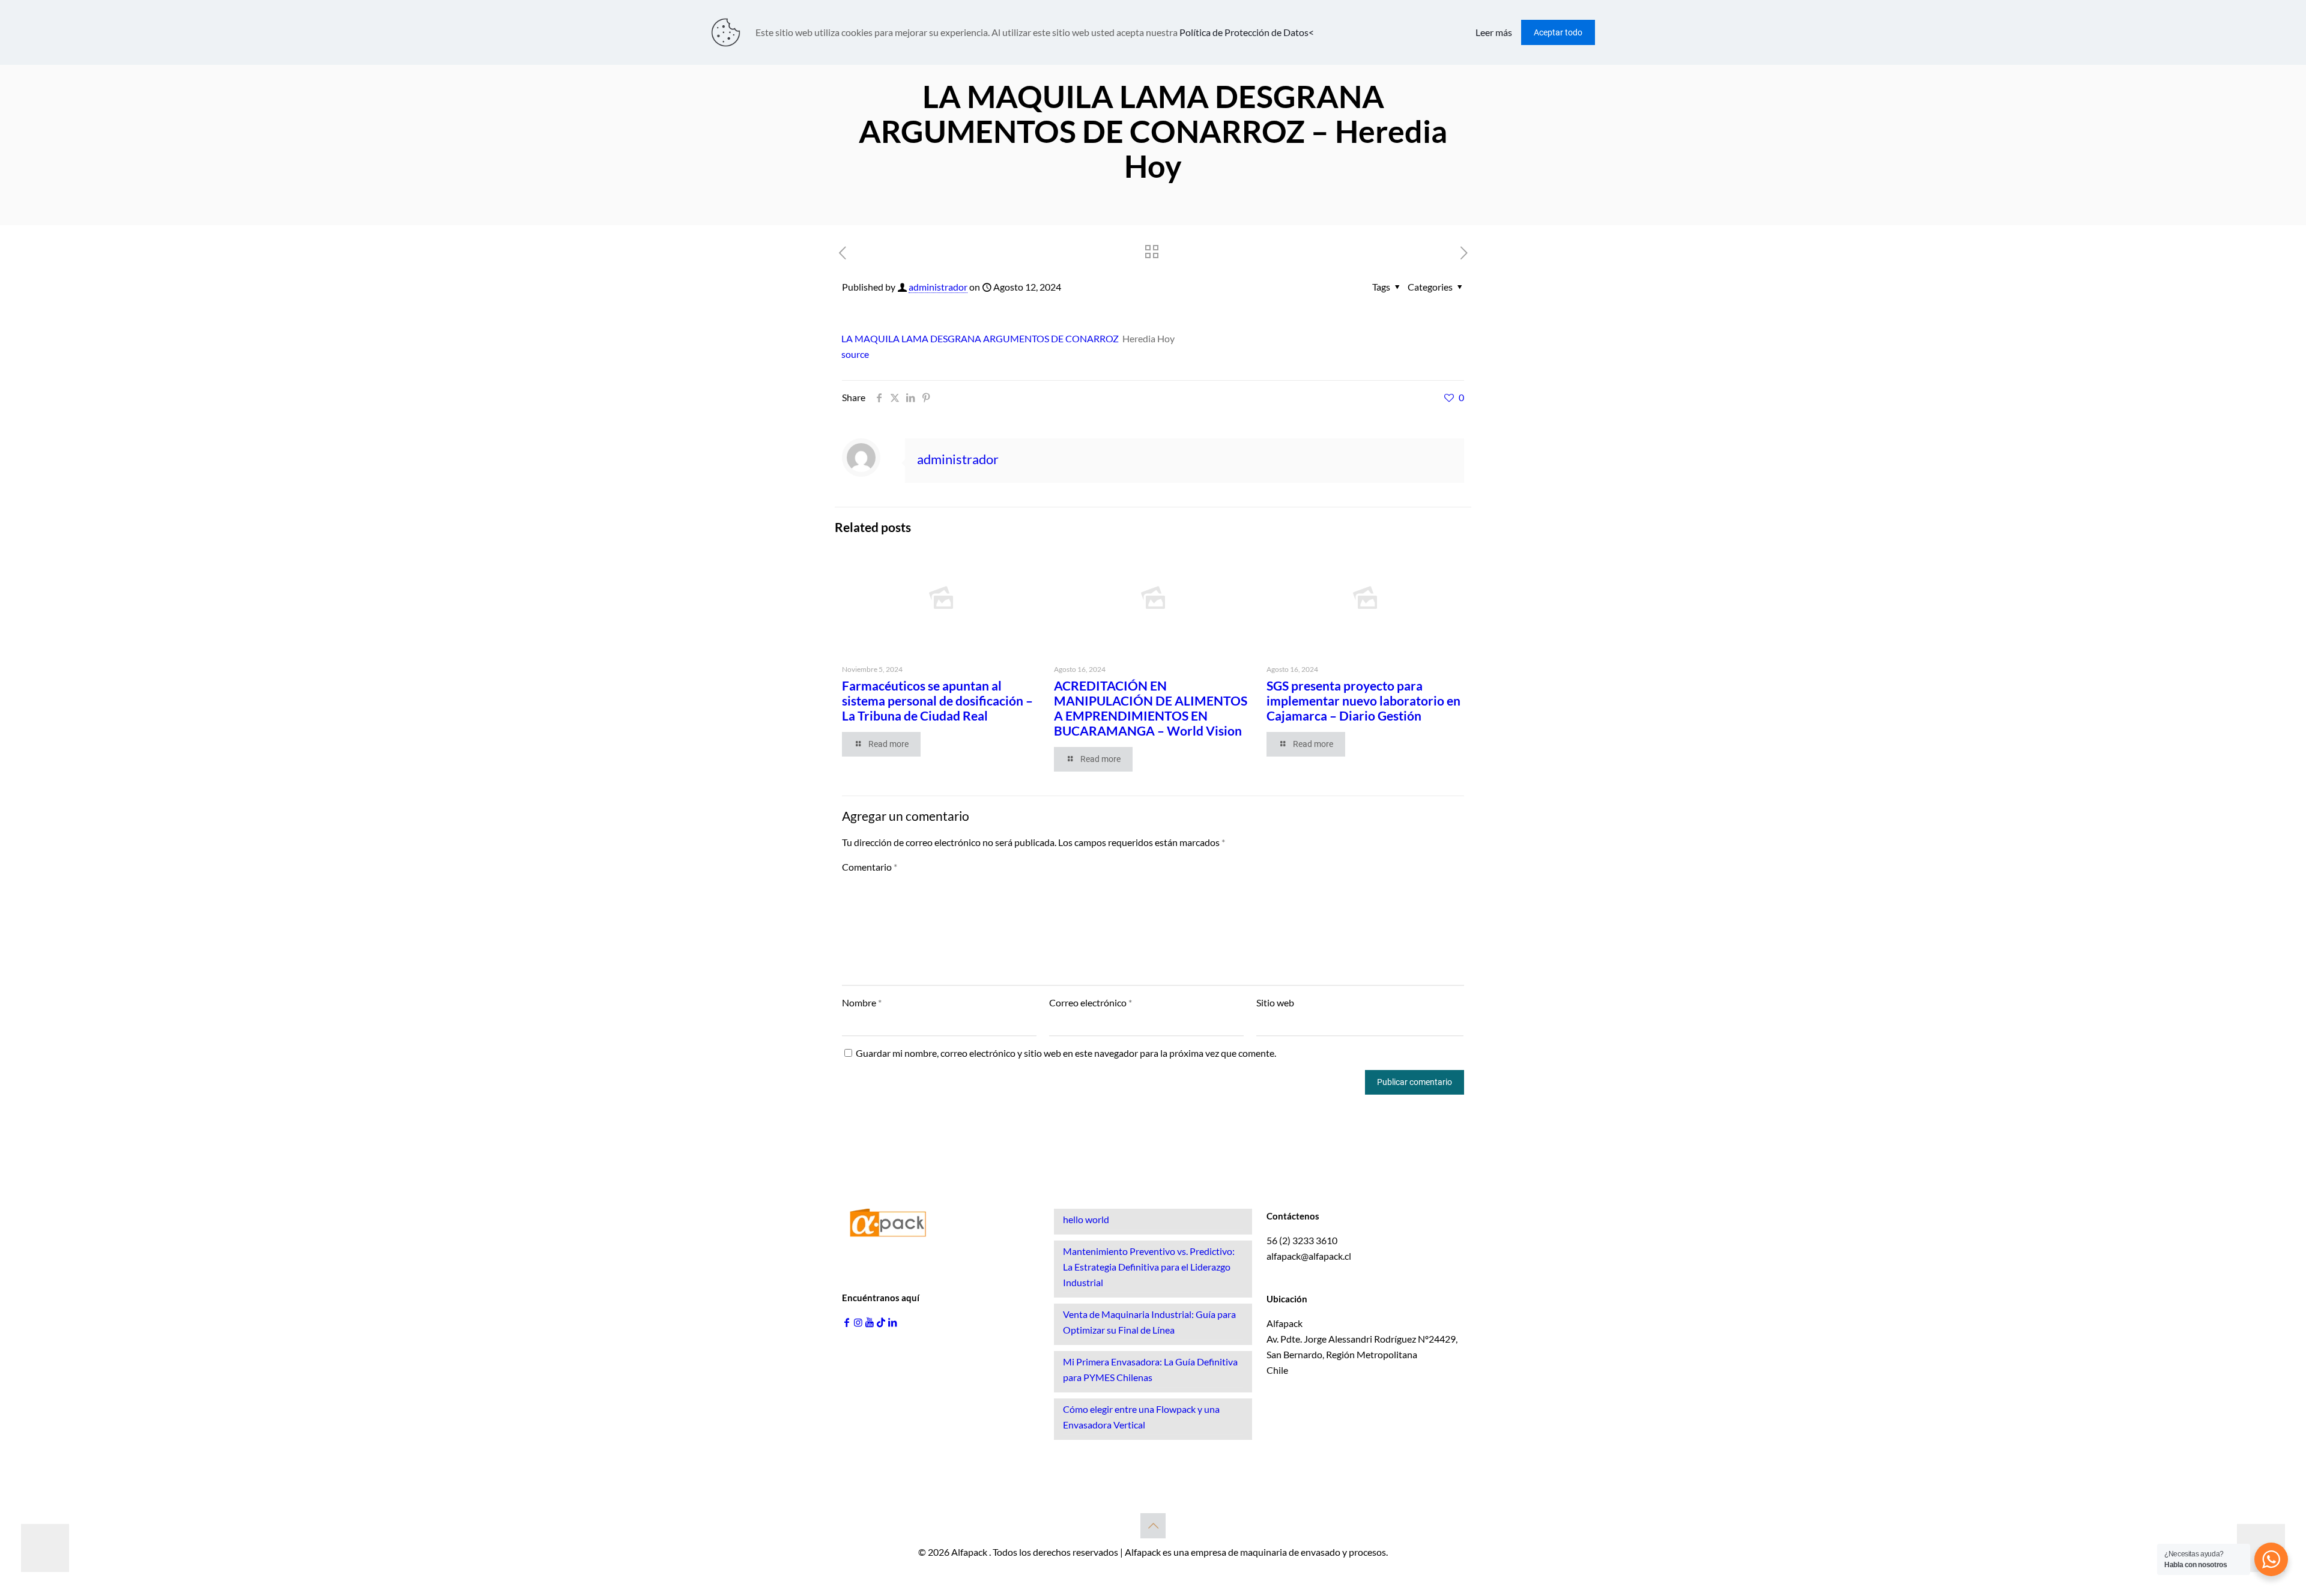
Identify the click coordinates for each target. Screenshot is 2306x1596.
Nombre (862, 1002)
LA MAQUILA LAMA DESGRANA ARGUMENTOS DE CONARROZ (980, 338)
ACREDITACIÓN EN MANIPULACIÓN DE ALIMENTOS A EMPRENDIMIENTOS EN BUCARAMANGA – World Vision (1151, 708)
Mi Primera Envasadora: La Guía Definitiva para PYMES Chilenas (1150, 1369)
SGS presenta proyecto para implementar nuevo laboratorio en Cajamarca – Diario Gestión (1363, 700)
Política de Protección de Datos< (1247, 32)
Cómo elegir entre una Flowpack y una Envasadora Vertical (1141, 1417)
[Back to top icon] (1153, 1526)
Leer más (1494, 32)
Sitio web (1275, 1002)
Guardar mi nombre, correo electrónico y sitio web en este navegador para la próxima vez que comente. (1066, 1053)
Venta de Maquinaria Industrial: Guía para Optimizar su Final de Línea (1149, 1322)
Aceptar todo (1558, 32)
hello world (1086, 1219)
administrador (938, 287)
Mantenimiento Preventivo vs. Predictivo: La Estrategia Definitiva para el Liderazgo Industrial (1149, 1267)
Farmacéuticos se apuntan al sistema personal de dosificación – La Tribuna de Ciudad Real (937, 700)
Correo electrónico (1091, 1002)
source (855, 354)
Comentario (870, 867)
